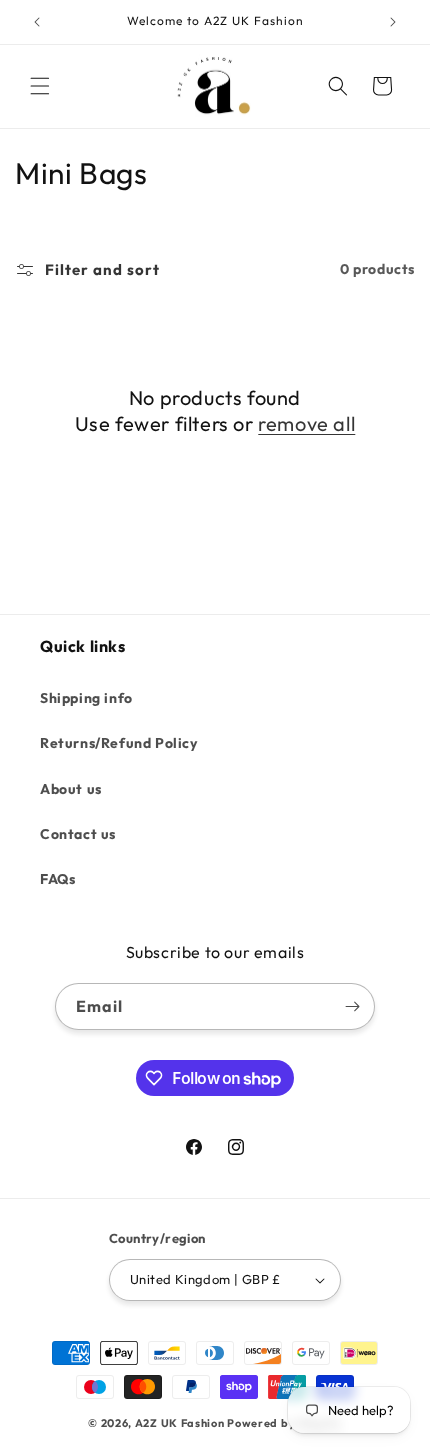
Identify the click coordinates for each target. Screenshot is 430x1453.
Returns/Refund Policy (119, 743)
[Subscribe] (352, 1006)
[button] (40, 86)
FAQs (57, 879)
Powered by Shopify (284, 1423)
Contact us (78, 834)
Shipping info (86, 698)
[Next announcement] (393, 22)
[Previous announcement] (37, 22)
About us (71, 789)
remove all (306, 423)
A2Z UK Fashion (180, 1423)
